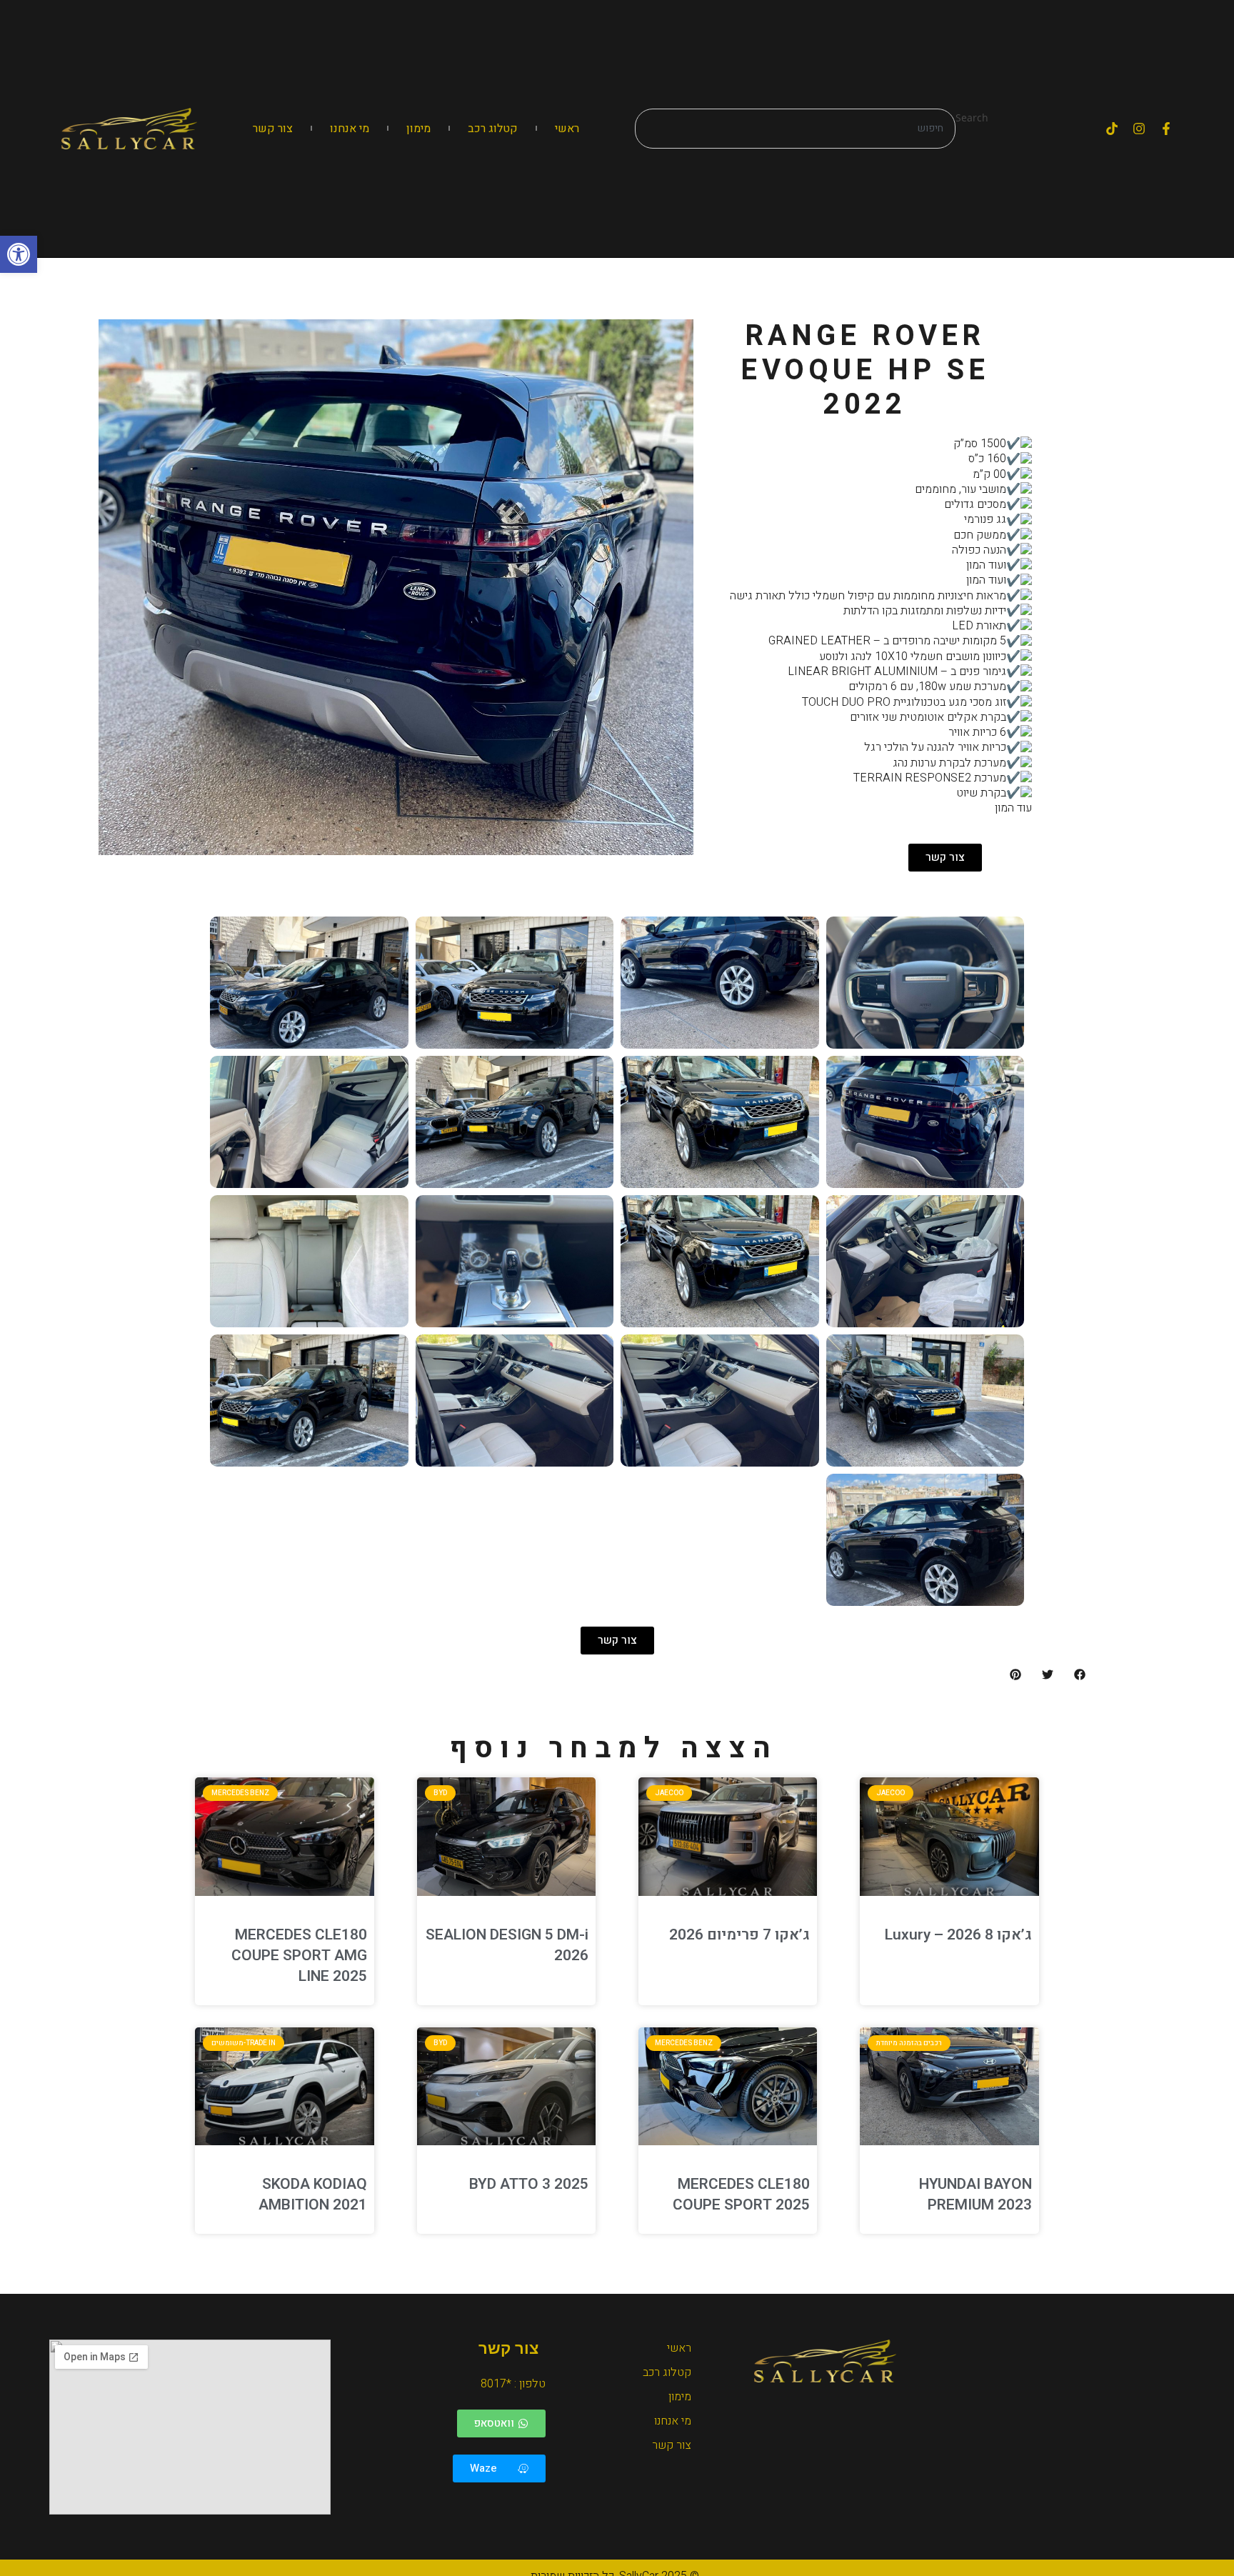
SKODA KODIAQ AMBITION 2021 (313, 2195)
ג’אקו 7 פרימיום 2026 (739, 1935)
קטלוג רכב (493, 129)
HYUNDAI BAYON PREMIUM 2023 (975, 2195)
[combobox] (795, 129)
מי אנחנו (350, 129)
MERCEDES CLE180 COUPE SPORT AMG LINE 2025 (299, 1956)
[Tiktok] (1112, 129)
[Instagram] (1139, 129)
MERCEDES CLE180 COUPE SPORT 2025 (741, 2195)
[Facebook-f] (1166, 129)
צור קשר (273, 129)
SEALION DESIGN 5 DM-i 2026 (507, 1945)
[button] (19, 254)
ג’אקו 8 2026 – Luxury (958, 1935)
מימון (418, 129)
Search (972, 118)
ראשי (567, 129)
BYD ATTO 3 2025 (529, 2184)
